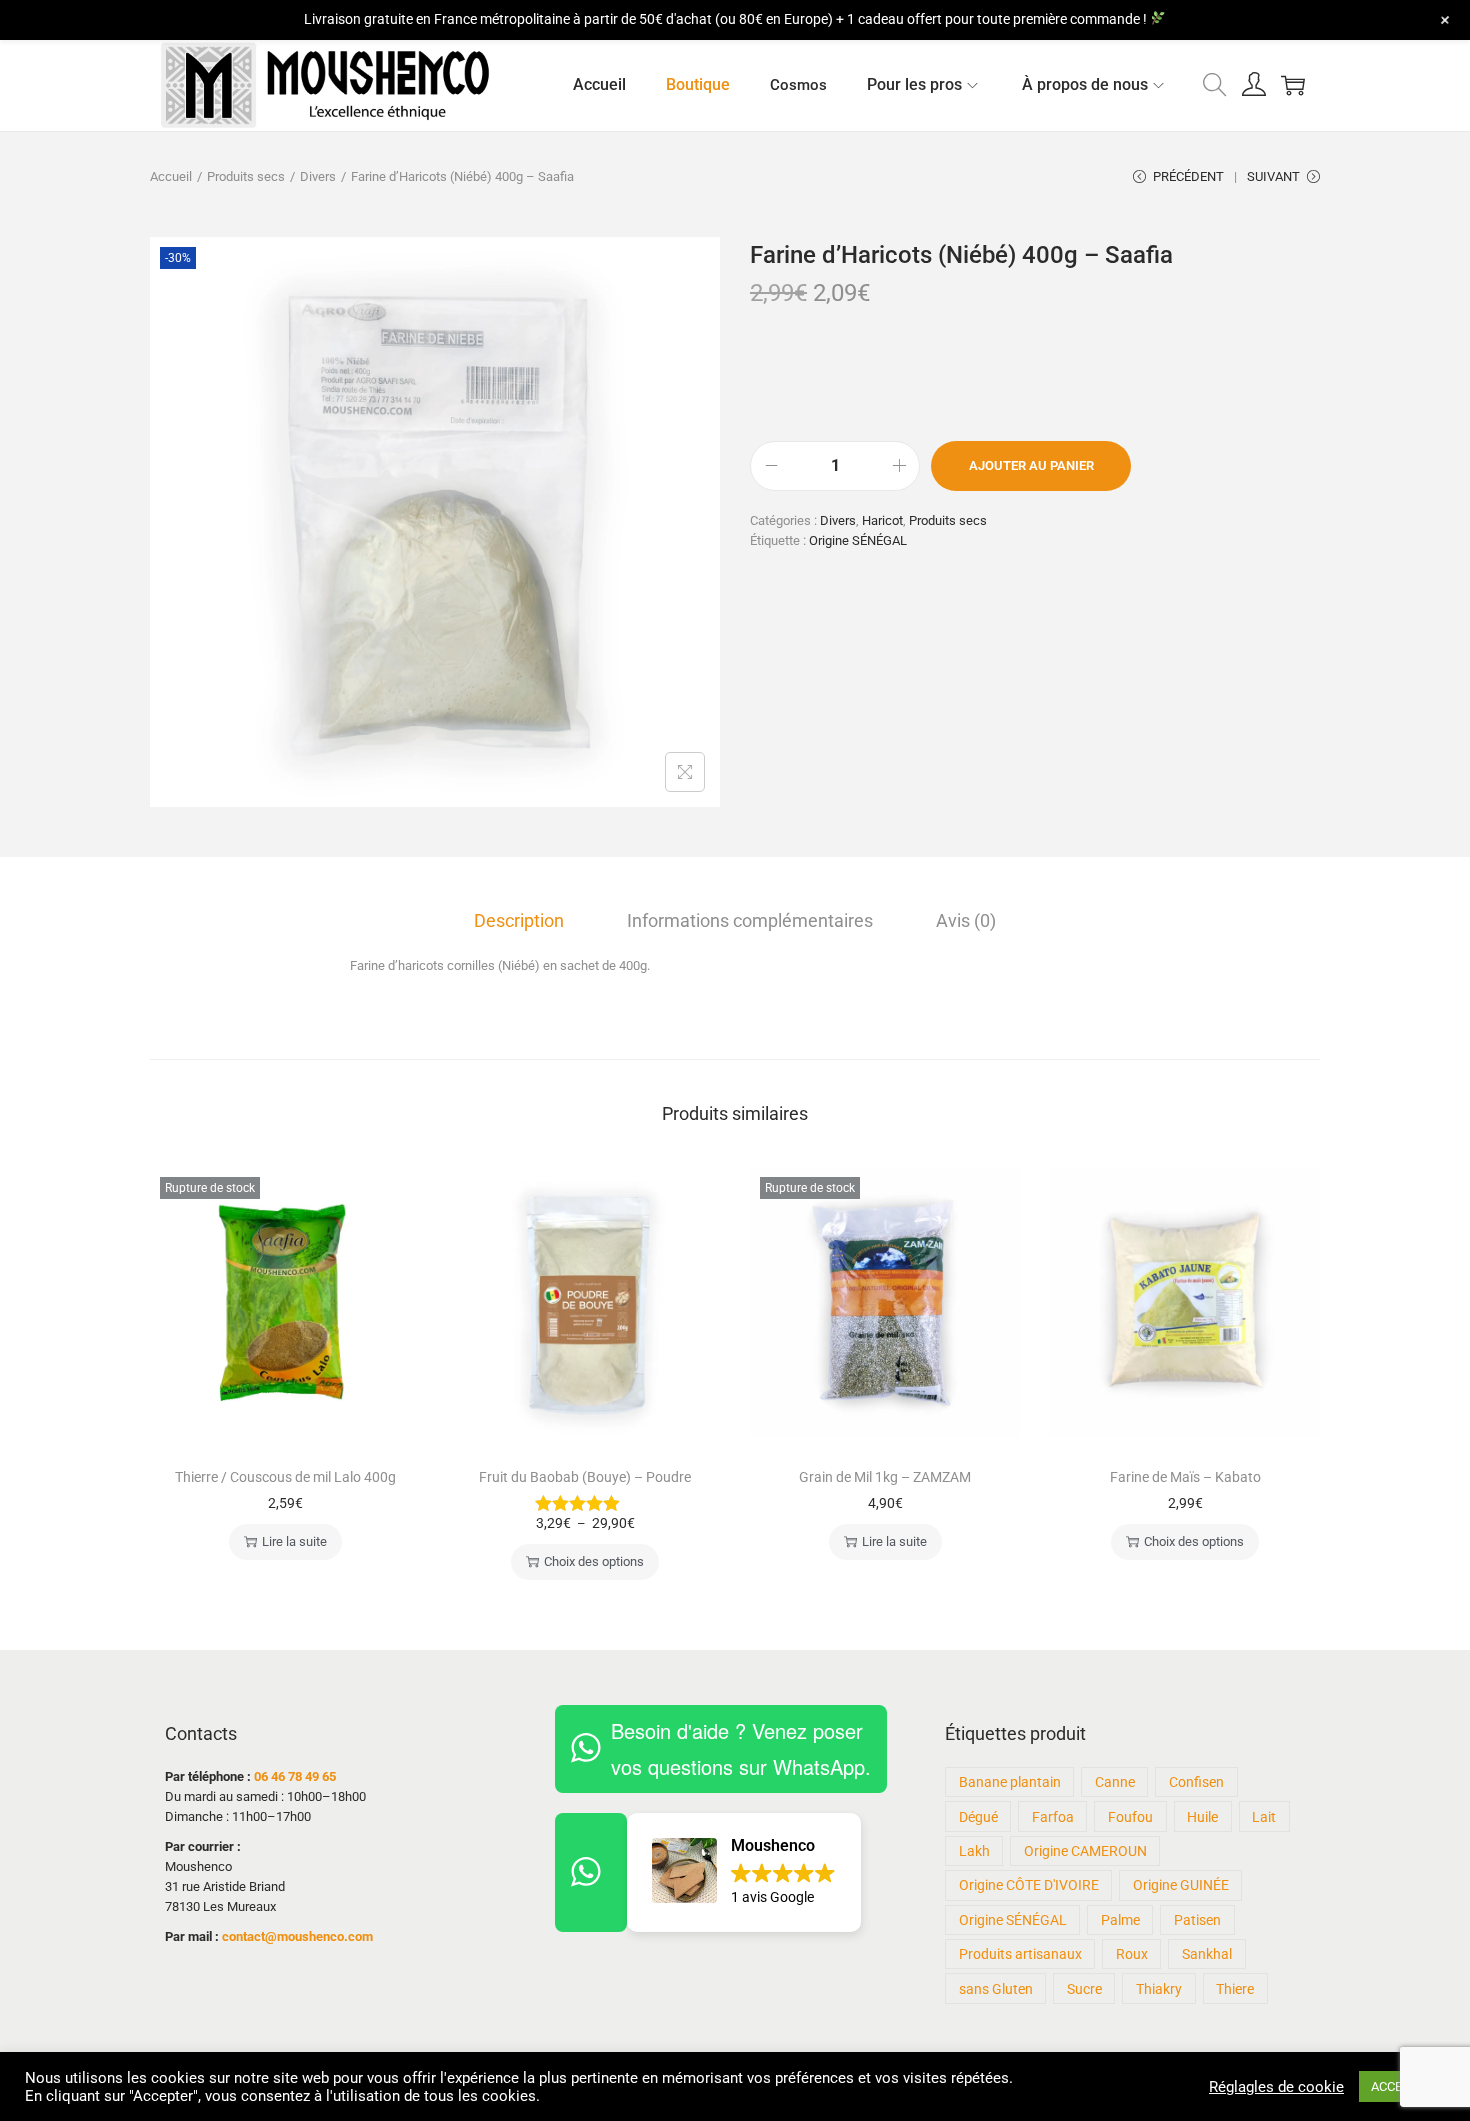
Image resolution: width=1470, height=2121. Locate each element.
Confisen (1196, 1782)
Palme (1120, 1920)
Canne (1115, 1782)
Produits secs (246, 176)
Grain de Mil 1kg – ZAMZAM (885, 1477)
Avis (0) (966, 921)
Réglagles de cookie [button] (1276, 2087)
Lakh (974, 1851)
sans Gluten (996, 1989)
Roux (1132, 1954)
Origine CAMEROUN (1085, 1851)
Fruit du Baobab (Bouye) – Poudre (585, 1477)
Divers (318, 176)
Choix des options (594, 1561)
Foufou (1130, 1817)
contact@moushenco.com (297, 1936)
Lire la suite (294, 1541)
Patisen (1197, 1920)
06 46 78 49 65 (295, 1776)
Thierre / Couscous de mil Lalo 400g (285, 1477)
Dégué (978, 1817)
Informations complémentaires (750, 921)
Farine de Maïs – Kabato (1185, 1477)
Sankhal (1207, 1954)
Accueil (171, 176)
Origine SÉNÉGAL (858, 540)
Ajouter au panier (1031, 465)
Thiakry (1159, 1989)
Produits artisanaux (1020, 1954)
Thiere (1235, 1989)
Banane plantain (1010, 1782)
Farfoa (1053, 1817)
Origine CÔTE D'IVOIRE (1029, 1885)
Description (519, 921)
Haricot (882, 520)
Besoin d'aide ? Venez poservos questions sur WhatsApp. (741, 1748)
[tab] (519, 921)
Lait (1264, 1817)
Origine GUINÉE (1181, 1885)
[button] (744, 1872)
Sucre (1084, 1989)
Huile (1202, 1817)
